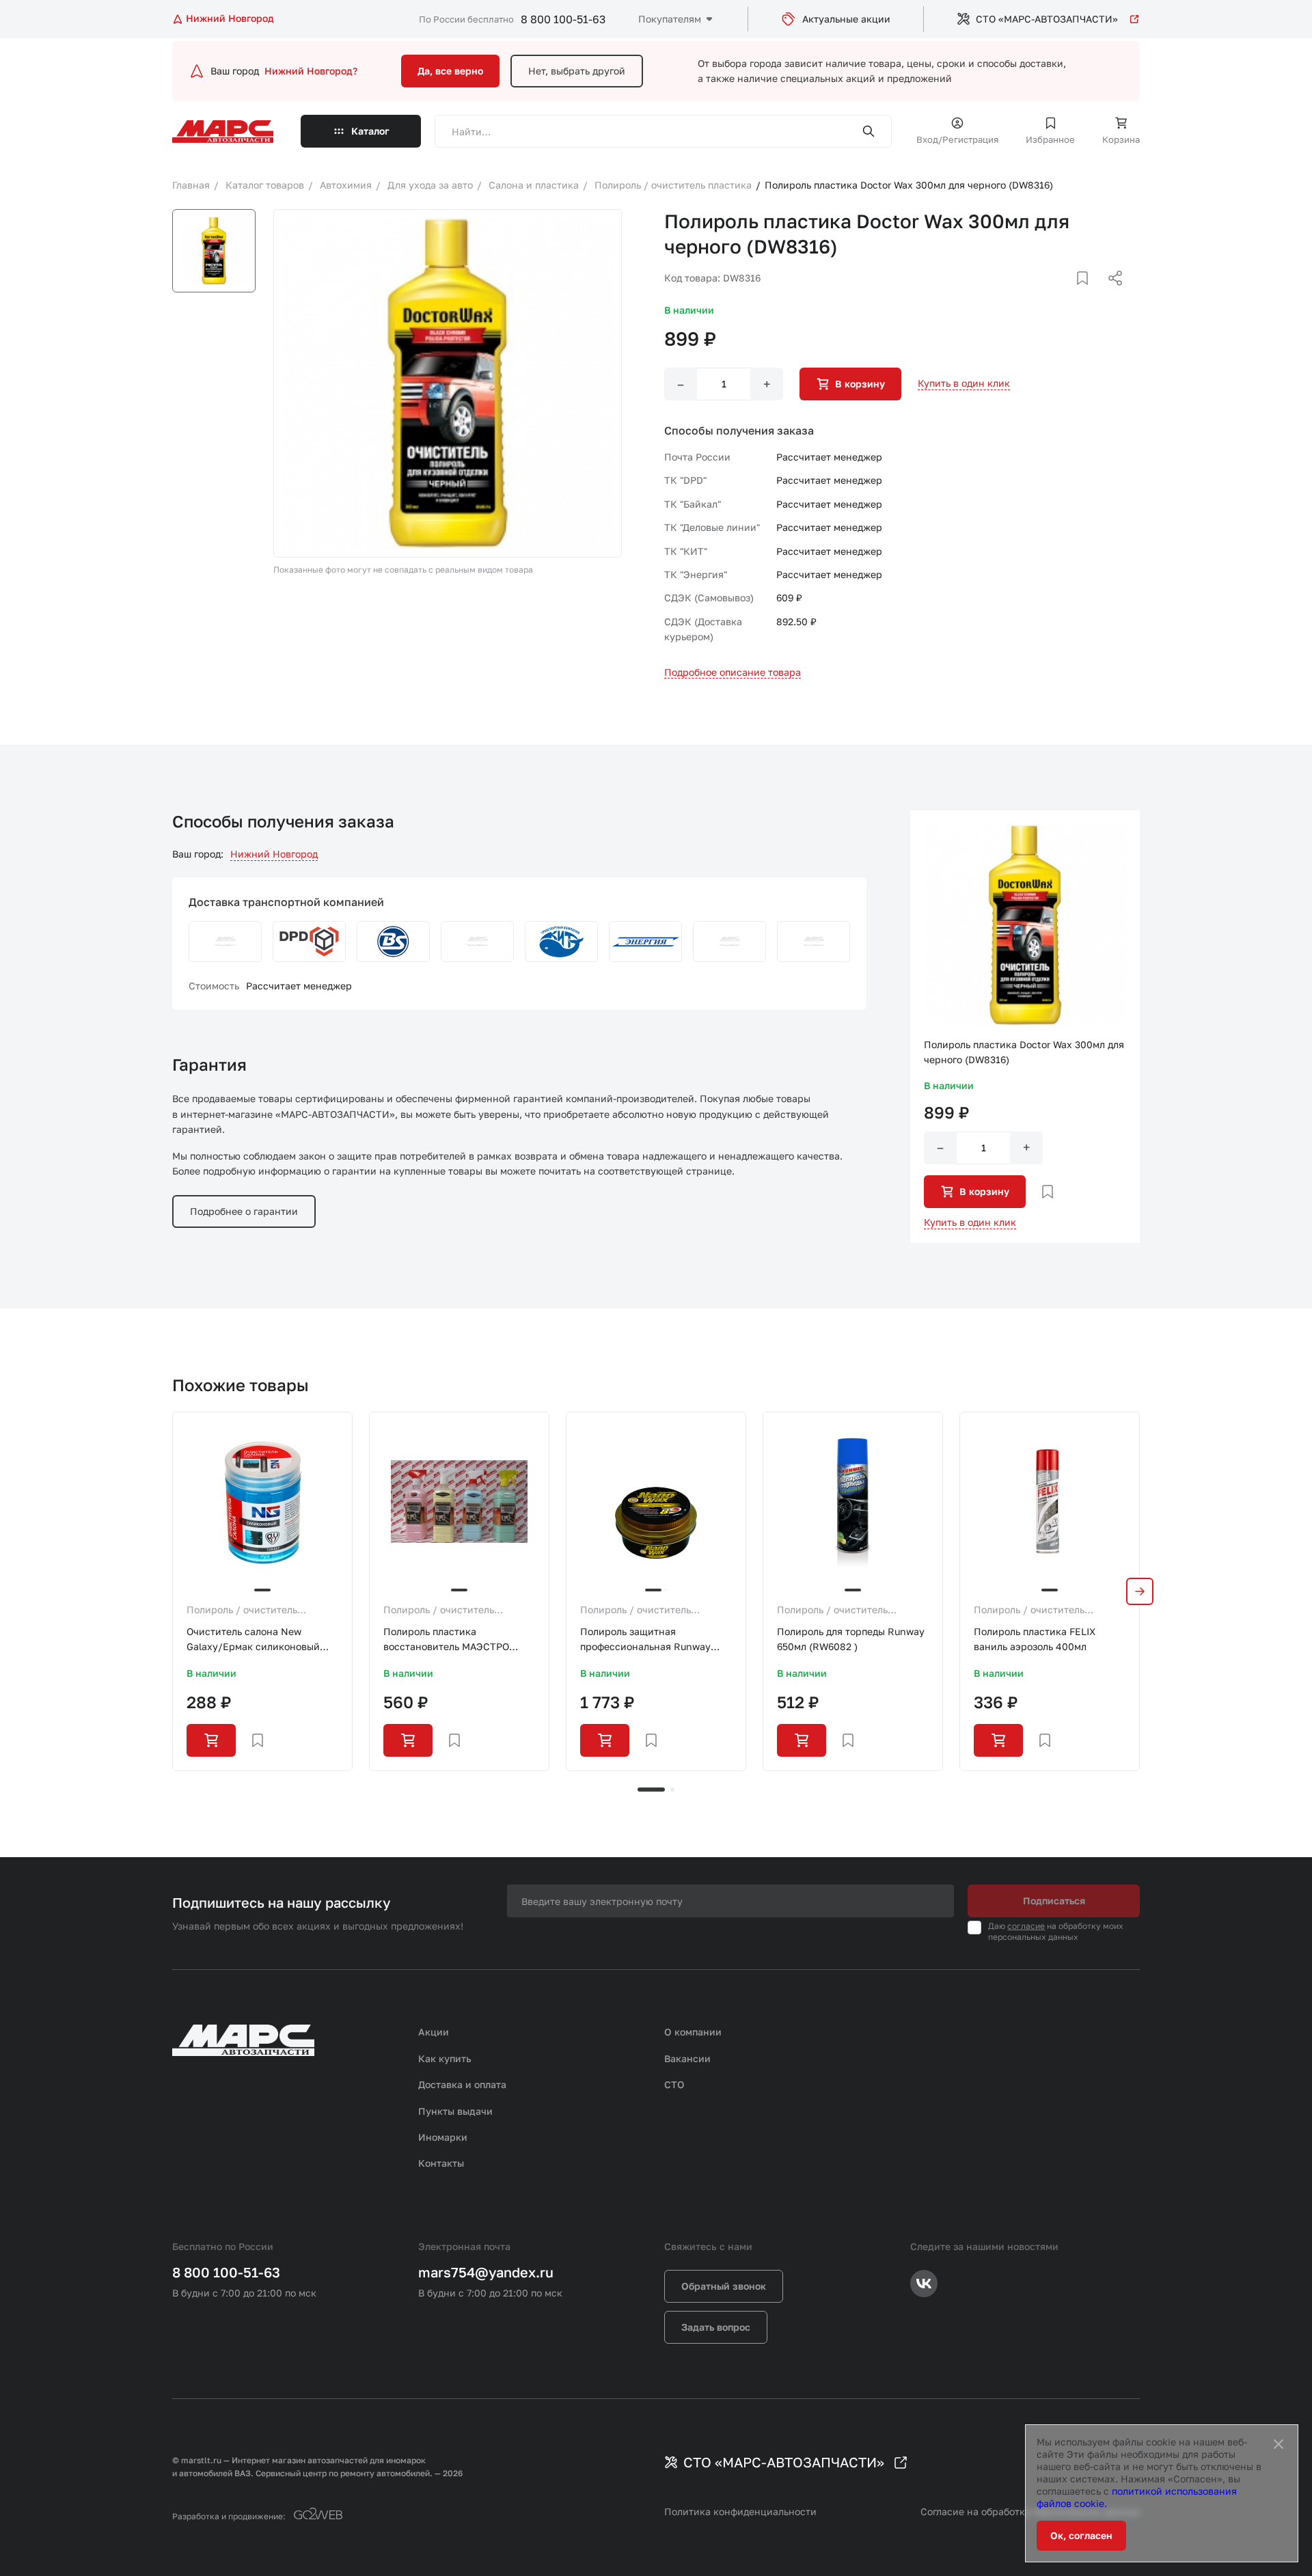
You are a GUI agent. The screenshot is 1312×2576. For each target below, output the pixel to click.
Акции (434, 2032)
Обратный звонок (724, 2286)
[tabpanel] (262, 1591)
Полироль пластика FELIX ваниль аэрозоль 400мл (1035, 1639)
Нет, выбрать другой (577, 71)
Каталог (370, 131)
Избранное (1050, 139)
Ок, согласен (1081, 2535)
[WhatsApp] (1110, 294)
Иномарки (443, 2137)
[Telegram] (1045, 294)
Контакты (441, 2163)
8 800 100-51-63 (563, 19)
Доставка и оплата (462, 2084)
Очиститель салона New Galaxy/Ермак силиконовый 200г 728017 (253, 1640)
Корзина (1121, 139)
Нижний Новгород (274, 854)
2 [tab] (672, 1790)
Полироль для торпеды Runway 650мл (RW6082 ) (851, 1639)
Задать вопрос (716, 2327)
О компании (693, 2032)
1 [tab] (651, 1790)
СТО (674, 2084)
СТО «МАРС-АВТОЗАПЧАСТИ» (1047, 19)
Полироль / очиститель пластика (242, 1611)
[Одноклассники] (1089, 294)
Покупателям (670, 19)
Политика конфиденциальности (740, 2511)
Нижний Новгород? (311, 71)
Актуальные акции (846, 19)
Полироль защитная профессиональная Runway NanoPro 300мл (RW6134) (645, 1640)
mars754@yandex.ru (486, 2272)
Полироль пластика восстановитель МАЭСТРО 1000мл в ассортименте (446, 1640)
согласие (1026, 1926)
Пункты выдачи (455, 2111)
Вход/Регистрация (957, 139)
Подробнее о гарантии (244, 1211)
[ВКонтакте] (1067, 294)
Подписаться (1054, 1901)
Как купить (445, 2058)
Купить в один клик (964, 383)
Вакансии (687, 2058)
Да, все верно (450, 71)
